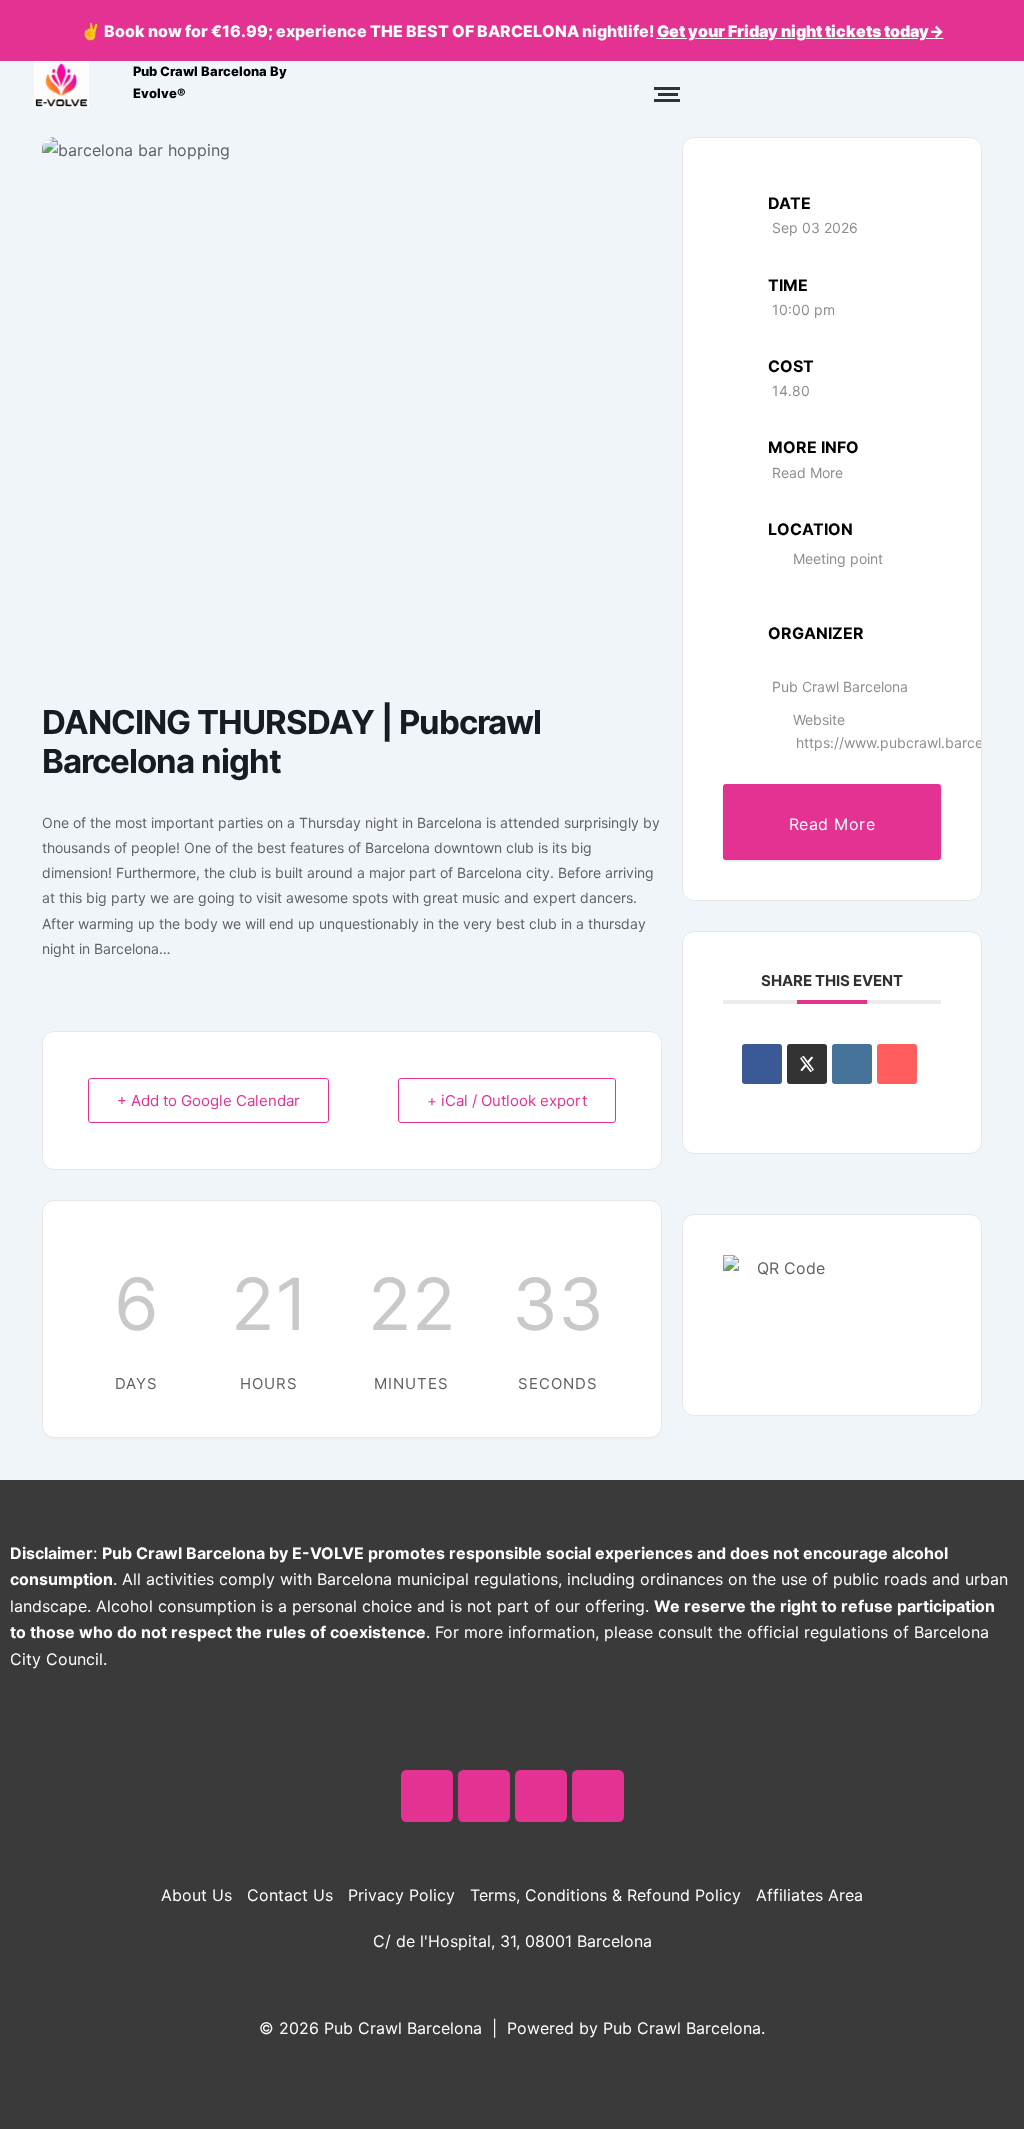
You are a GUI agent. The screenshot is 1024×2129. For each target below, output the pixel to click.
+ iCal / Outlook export (507, 1100)
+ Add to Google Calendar (208, 1100)
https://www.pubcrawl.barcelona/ (905, 742)
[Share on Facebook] (762, 1064)
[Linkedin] (852, 1064)
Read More (807, 472)
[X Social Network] (807, 1064)
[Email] (897, 1064)
